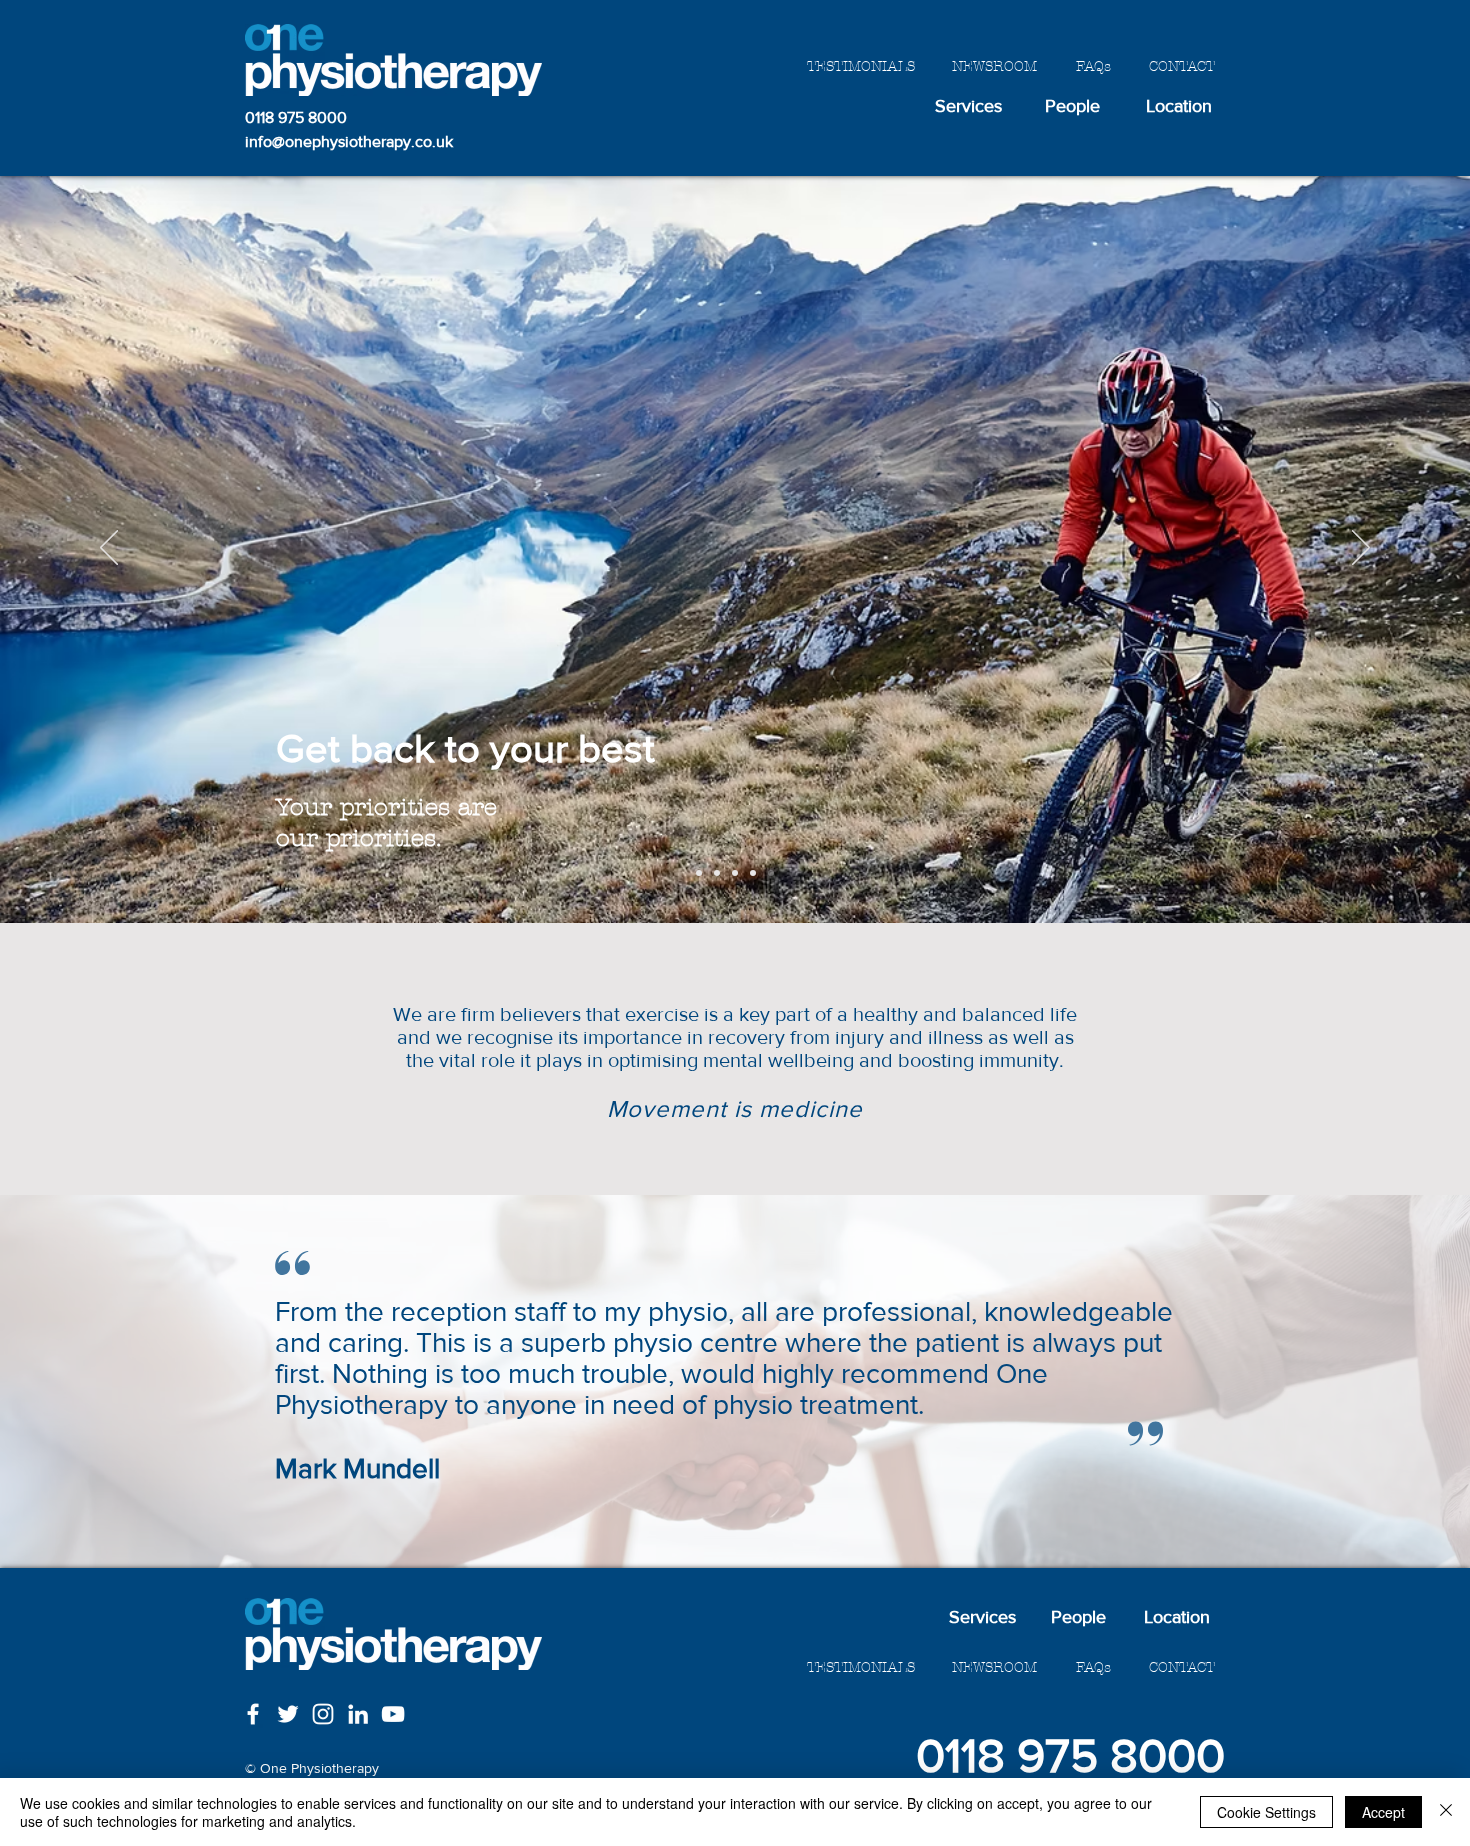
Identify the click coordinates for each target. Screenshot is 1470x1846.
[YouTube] (393, 1714)
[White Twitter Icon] (288, 1714)
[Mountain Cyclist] (771, 873)
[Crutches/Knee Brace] (699, 873)
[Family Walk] (753, 873)
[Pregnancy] (735, 873)
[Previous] (109, 549)
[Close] (1446, 1812)
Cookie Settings (1266, 1812)
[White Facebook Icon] (253, 1714)
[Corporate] (717, 873)
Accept (1383, 1812)
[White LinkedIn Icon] (358, 1714)
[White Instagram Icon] (323, 1714)
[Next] (1361, 549)
